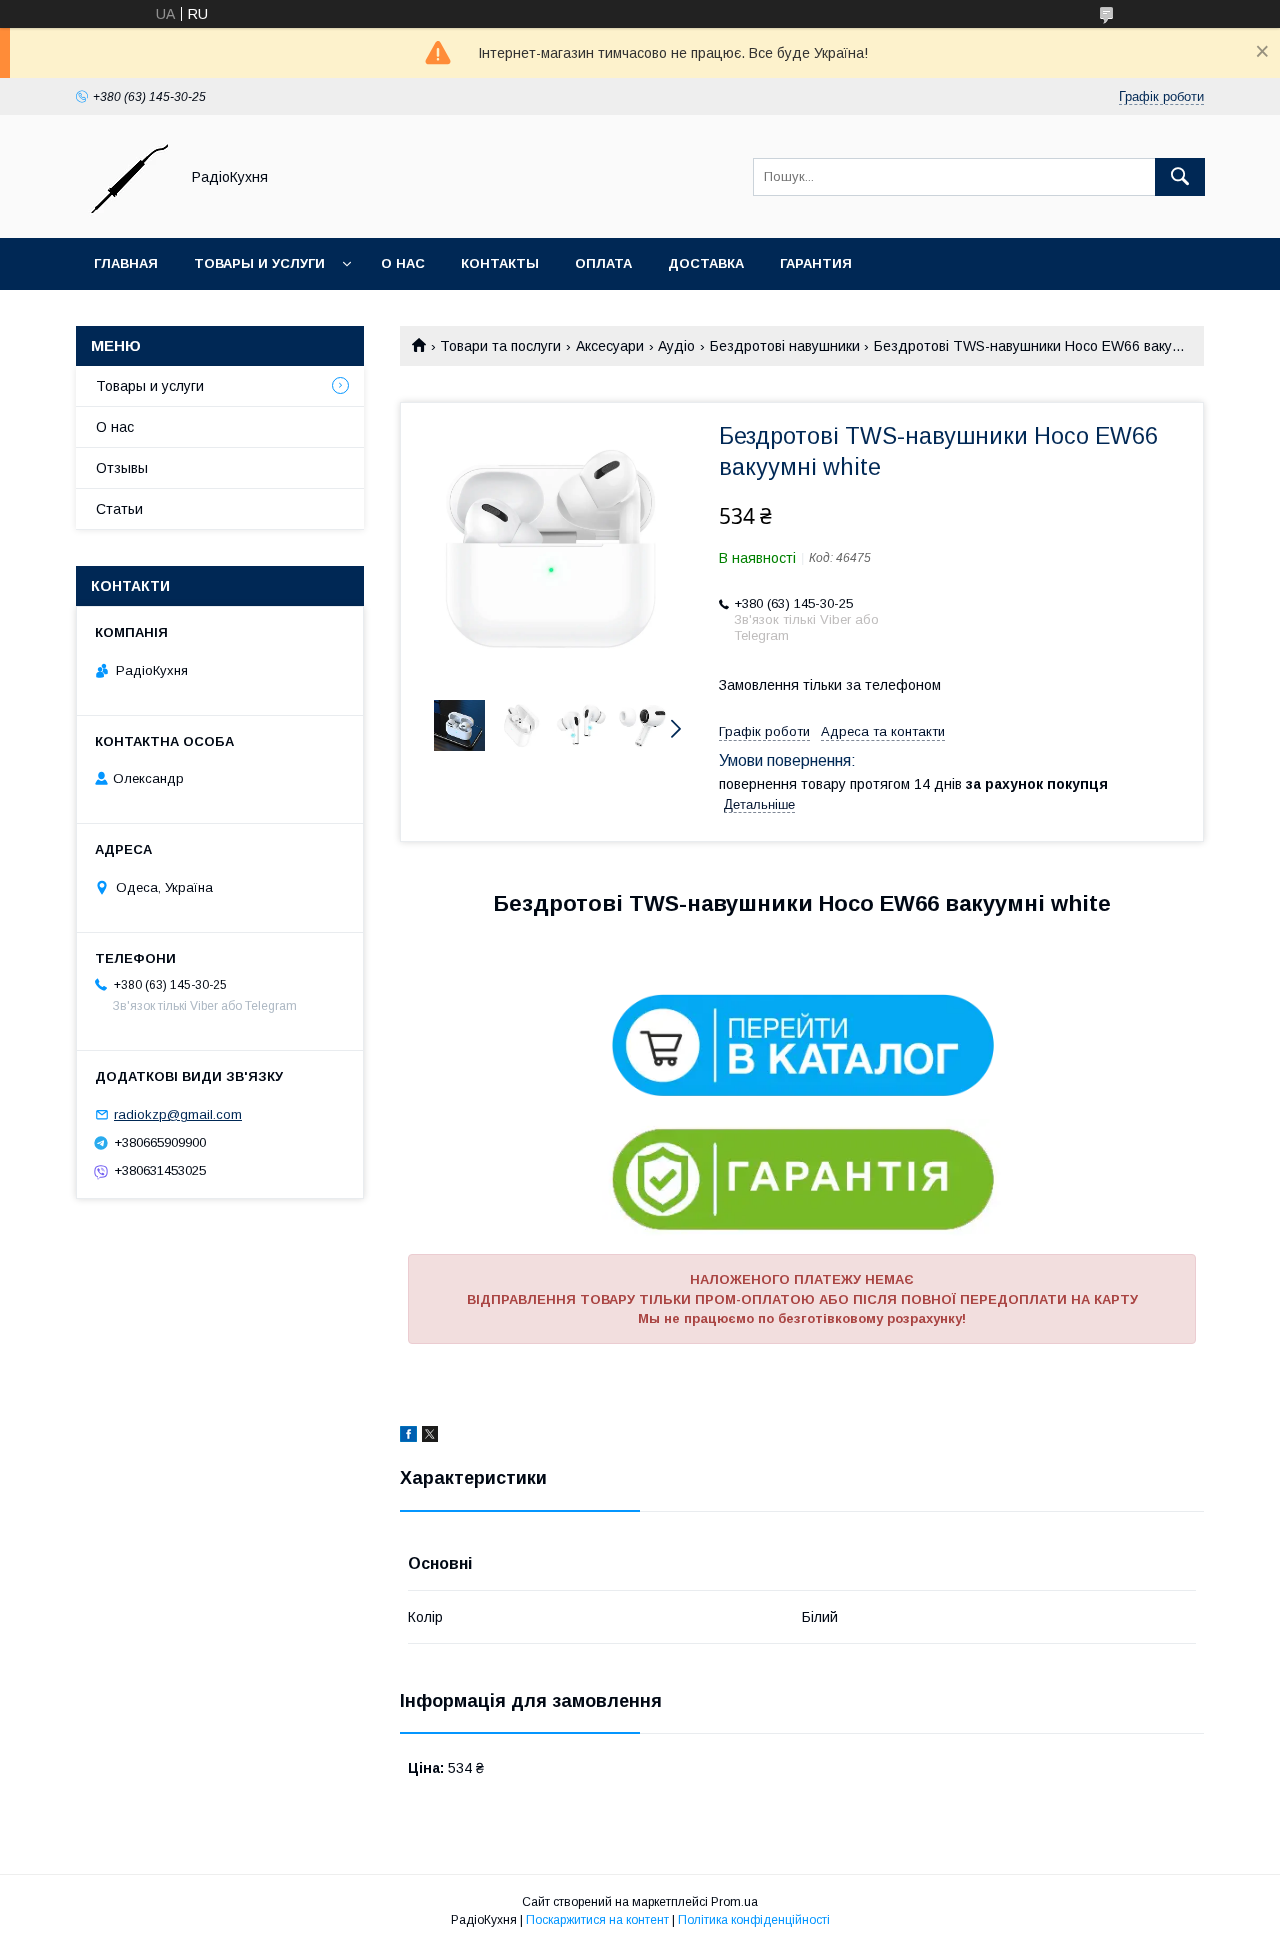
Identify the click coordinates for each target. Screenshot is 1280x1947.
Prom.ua (734, 1902)
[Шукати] (1180, 177)
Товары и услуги (259, 263)
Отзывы (122, 468)
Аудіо (676, 346)
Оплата (603, 263)
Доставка (706, 263)
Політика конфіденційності (754, 1920)
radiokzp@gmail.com (178, 1114)
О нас (403, 263)
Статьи (119, 509)
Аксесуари (610, 346)
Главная (126, 263)
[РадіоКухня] (122, 212)
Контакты (500, 263)
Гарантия (816, 263)
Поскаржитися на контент (597, 1920)
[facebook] (408, 1437)
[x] (430, 1437)
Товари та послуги (500, 346)
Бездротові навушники (785, 346)
